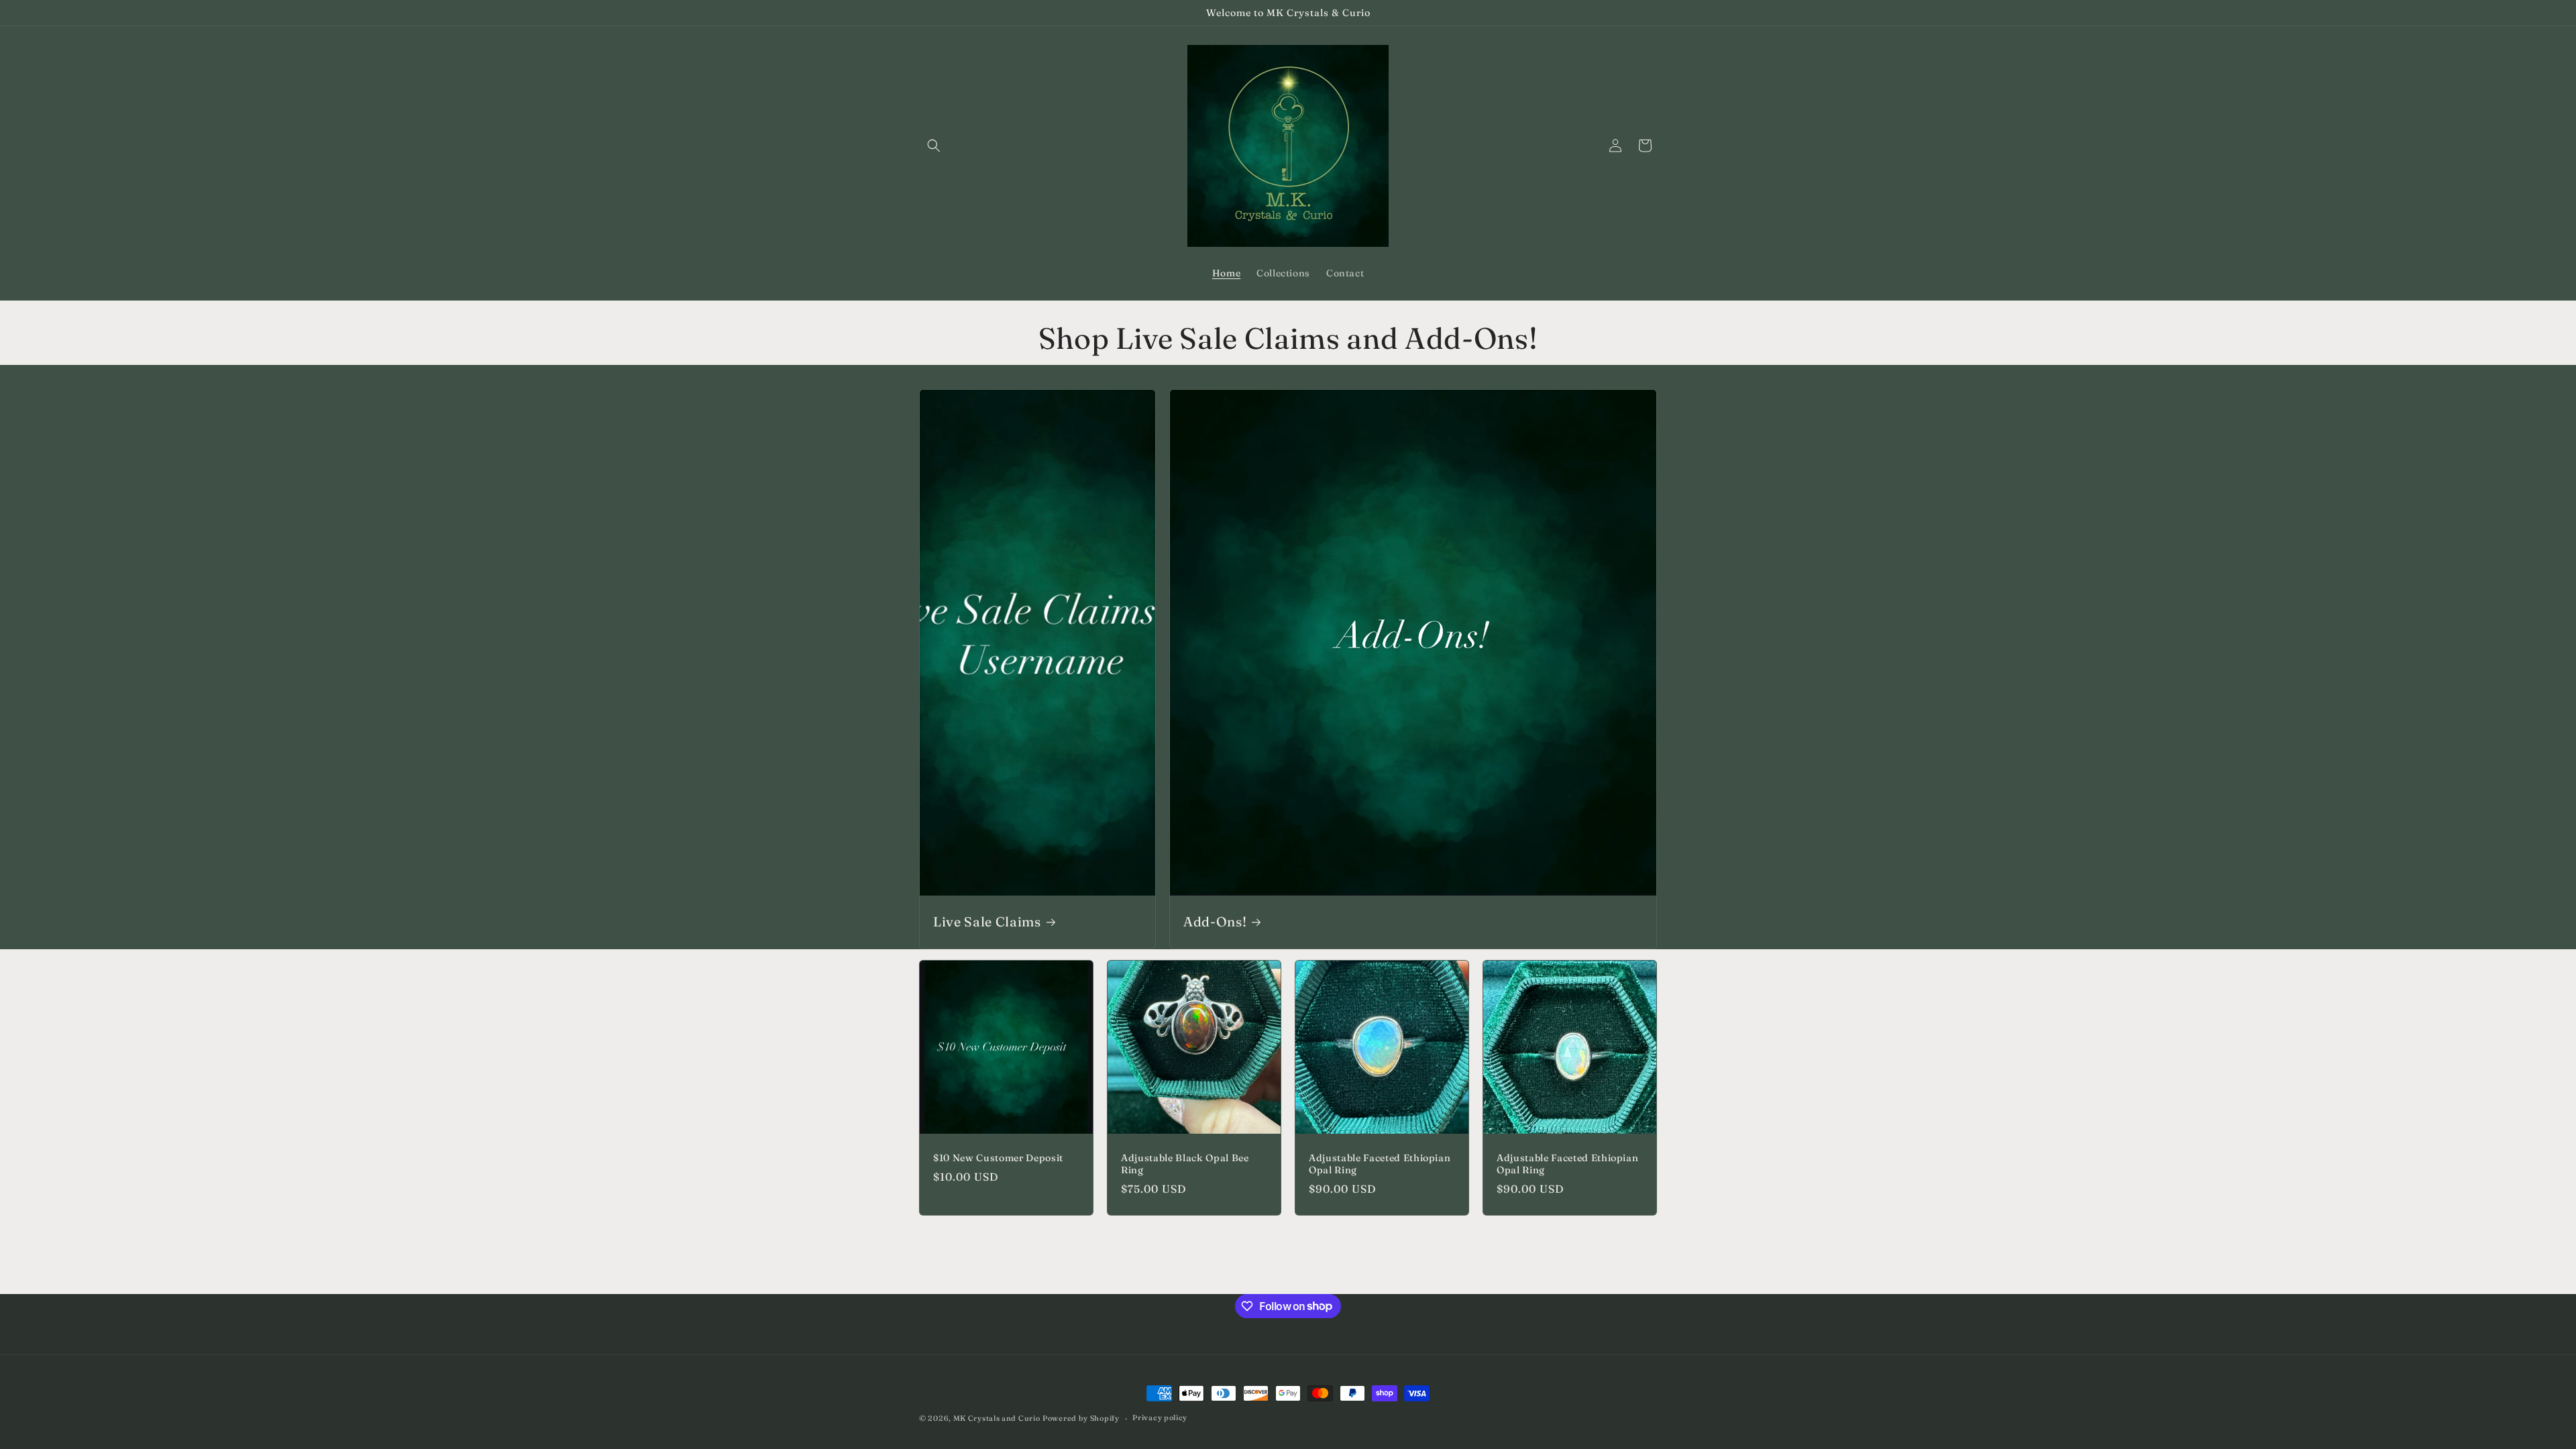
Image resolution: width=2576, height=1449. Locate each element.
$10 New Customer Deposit (998, 1158)
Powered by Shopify (1081, 1418)
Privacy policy (1160, 1417)
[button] (934, 146)
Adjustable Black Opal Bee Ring (1185, 1164)
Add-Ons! (1215, 922)
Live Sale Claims (987, 922)
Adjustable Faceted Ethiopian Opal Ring (1380, 1164)
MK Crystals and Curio (997, 1418)
